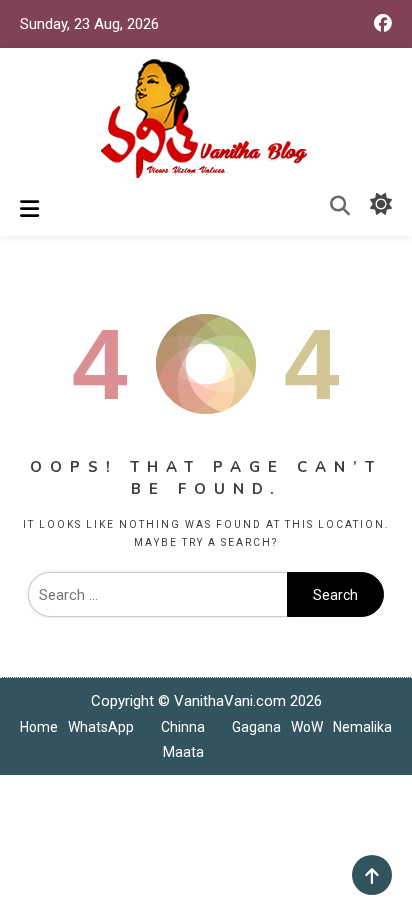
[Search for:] (157, 595)
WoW (307, 727)
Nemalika (362, 727)
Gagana (256, 727)
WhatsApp (101, 727)
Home (39, 727)
